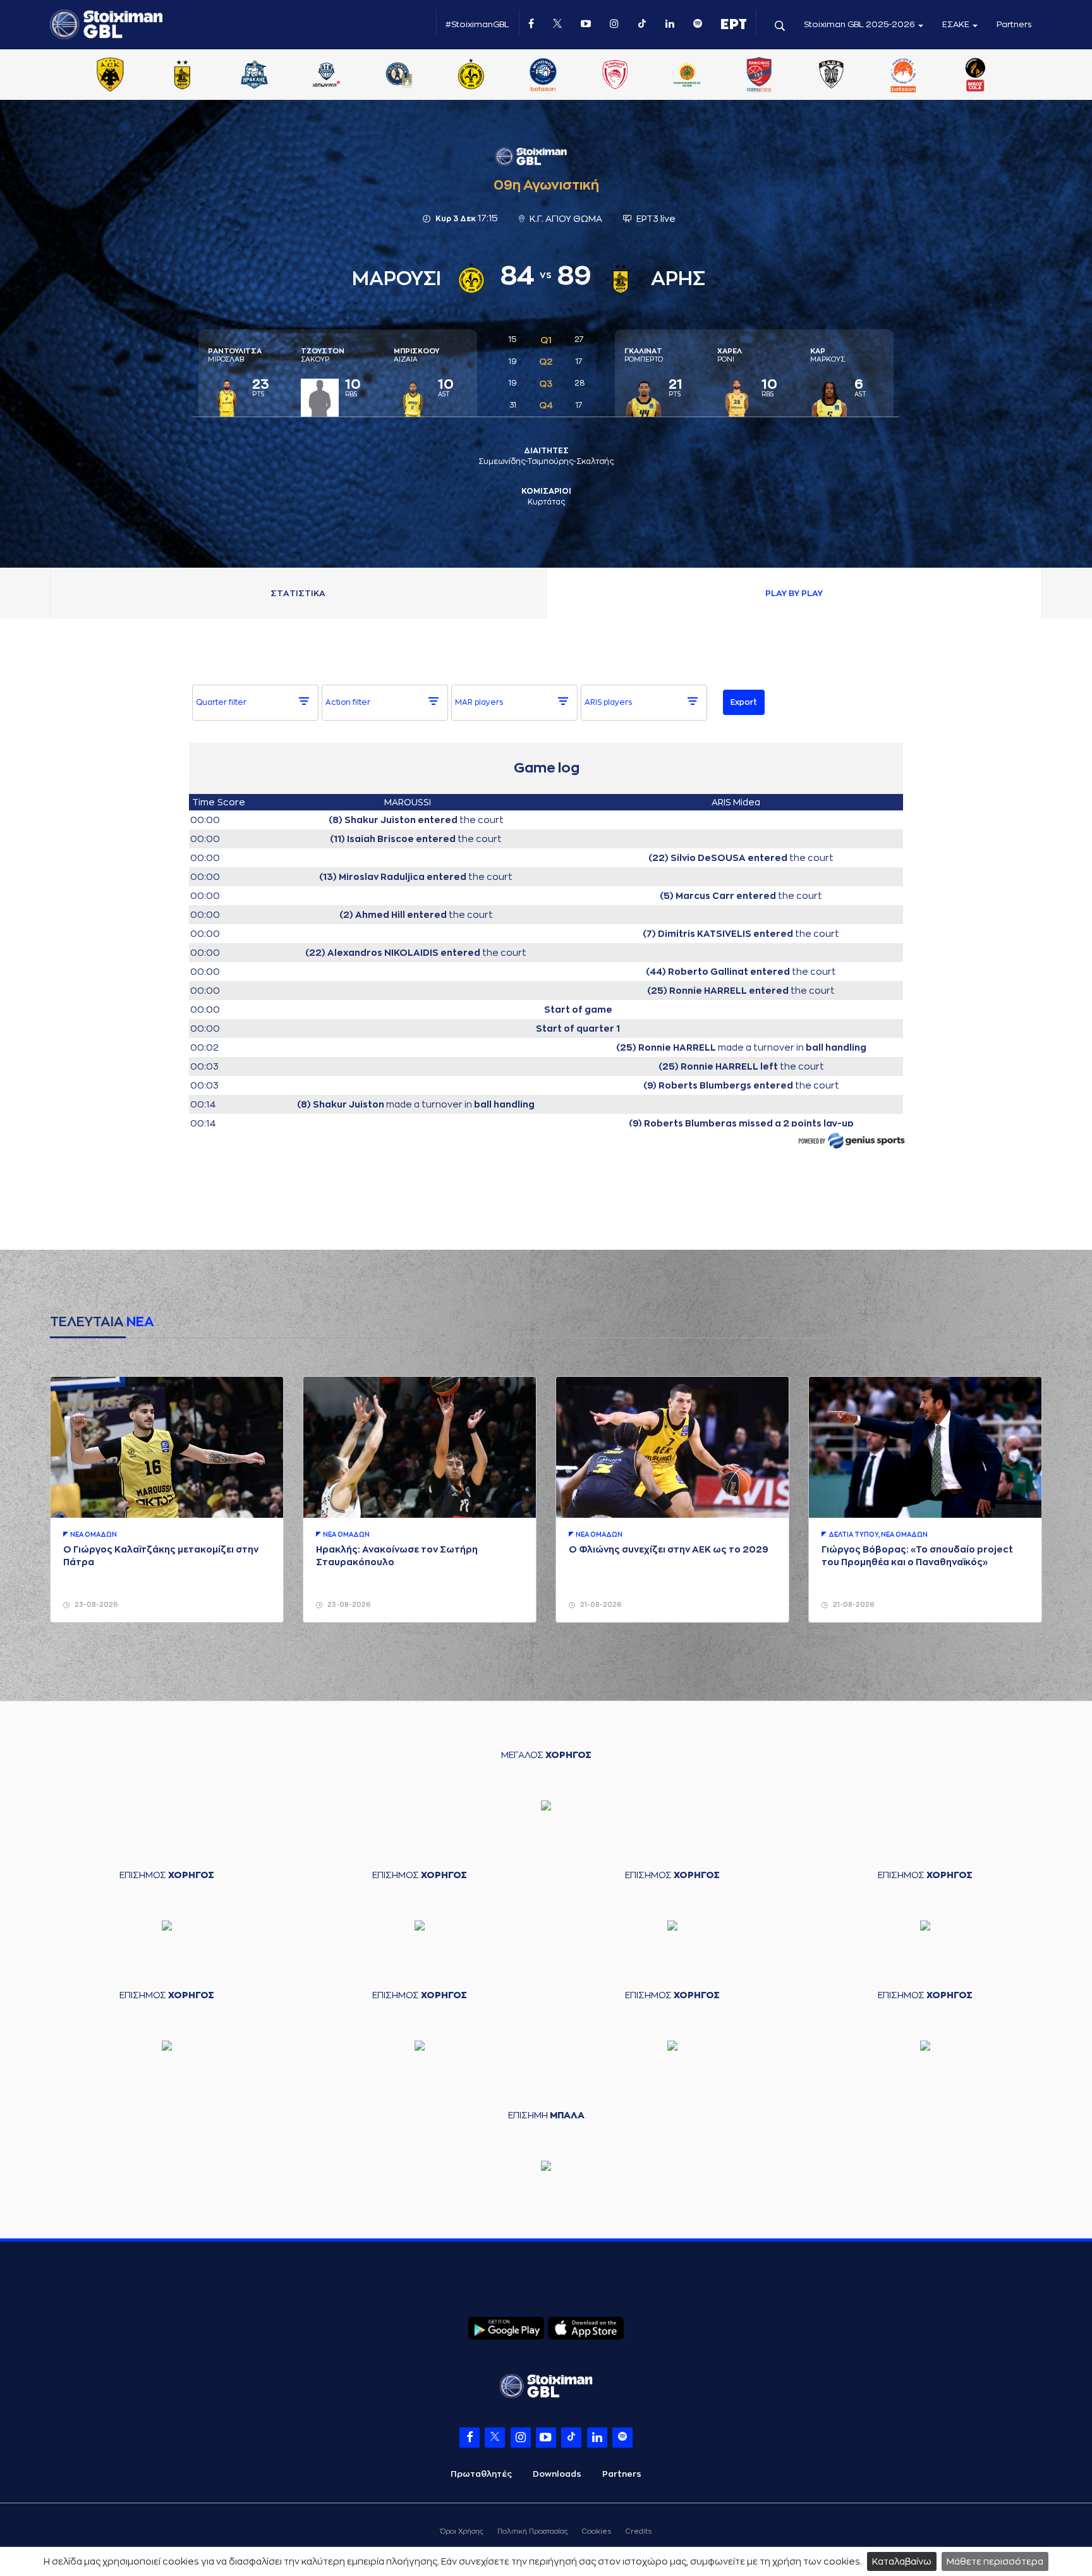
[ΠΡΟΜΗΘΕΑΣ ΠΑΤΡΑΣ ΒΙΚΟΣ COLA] (976, 76)
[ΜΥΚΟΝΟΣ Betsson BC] (543, 76)
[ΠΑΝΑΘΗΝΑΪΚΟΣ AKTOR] (687, 76)
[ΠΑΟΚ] (831, 76)
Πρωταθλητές (481, 2474)
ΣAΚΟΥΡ (323, 355)
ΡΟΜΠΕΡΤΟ (644, 355)
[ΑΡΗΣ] (182, 76)
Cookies (597, 2531)
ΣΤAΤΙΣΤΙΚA (298, 593)
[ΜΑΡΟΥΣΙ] (471, 76)
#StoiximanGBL (477, 24)
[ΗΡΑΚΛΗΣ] (255, 76)
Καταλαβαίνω (902, 2561)
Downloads (557, 2474)
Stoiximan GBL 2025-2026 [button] (860, 24)
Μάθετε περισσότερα (995, 2561)
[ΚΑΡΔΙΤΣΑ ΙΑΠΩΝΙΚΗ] (327, 76)
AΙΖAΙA (416, 355)
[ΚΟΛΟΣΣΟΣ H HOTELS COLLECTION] (399, 76)
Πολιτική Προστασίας (532, 2531)
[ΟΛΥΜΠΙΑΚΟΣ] (615, 76)
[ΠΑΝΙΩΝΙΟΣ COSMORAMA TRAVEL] (759, 76)
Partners (1014, 24)
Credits (639, 2531)
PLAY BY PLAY (794, 593)
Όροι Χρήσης (462, 2531)
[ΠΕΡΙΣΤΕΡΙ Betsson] (904, 76)
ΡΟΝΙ (730, 355)
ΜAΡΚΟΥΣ (828, 355)
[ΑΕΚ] (110, 76)
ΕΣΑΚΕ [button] (957, 24)
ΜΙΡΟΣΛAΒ (235, 355)
